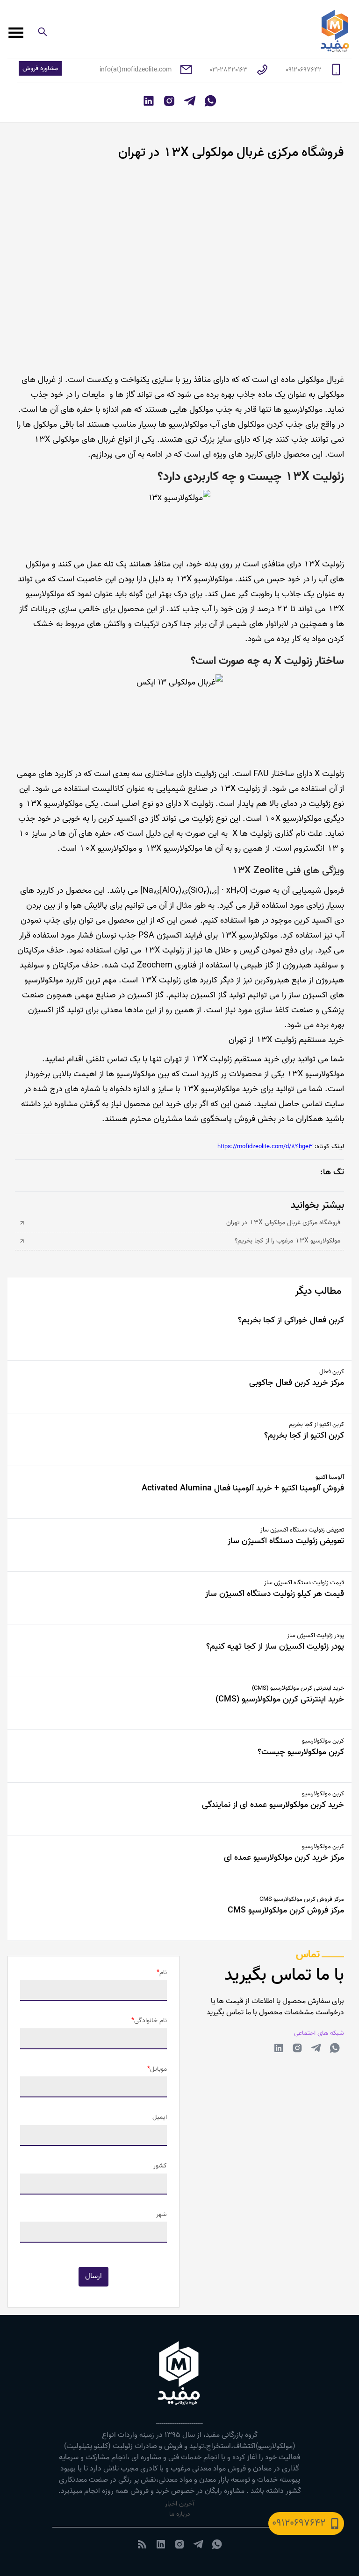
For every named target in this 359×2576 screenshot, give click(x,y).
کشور (160, 2166)
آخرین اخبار (179, 2504)
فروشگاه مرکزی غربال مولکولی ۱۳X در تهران (283, 1223)
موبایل (158, 2069)
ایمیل (160, 2117)
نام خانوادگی (151, 2021)
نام (163, 1973)
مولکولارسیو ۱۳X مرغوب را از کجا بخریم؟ (287, 1241)
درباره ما (180, 2514)
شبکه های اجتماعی (319, 2033)
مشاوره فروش (40, 68)
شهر (162, 2215)
